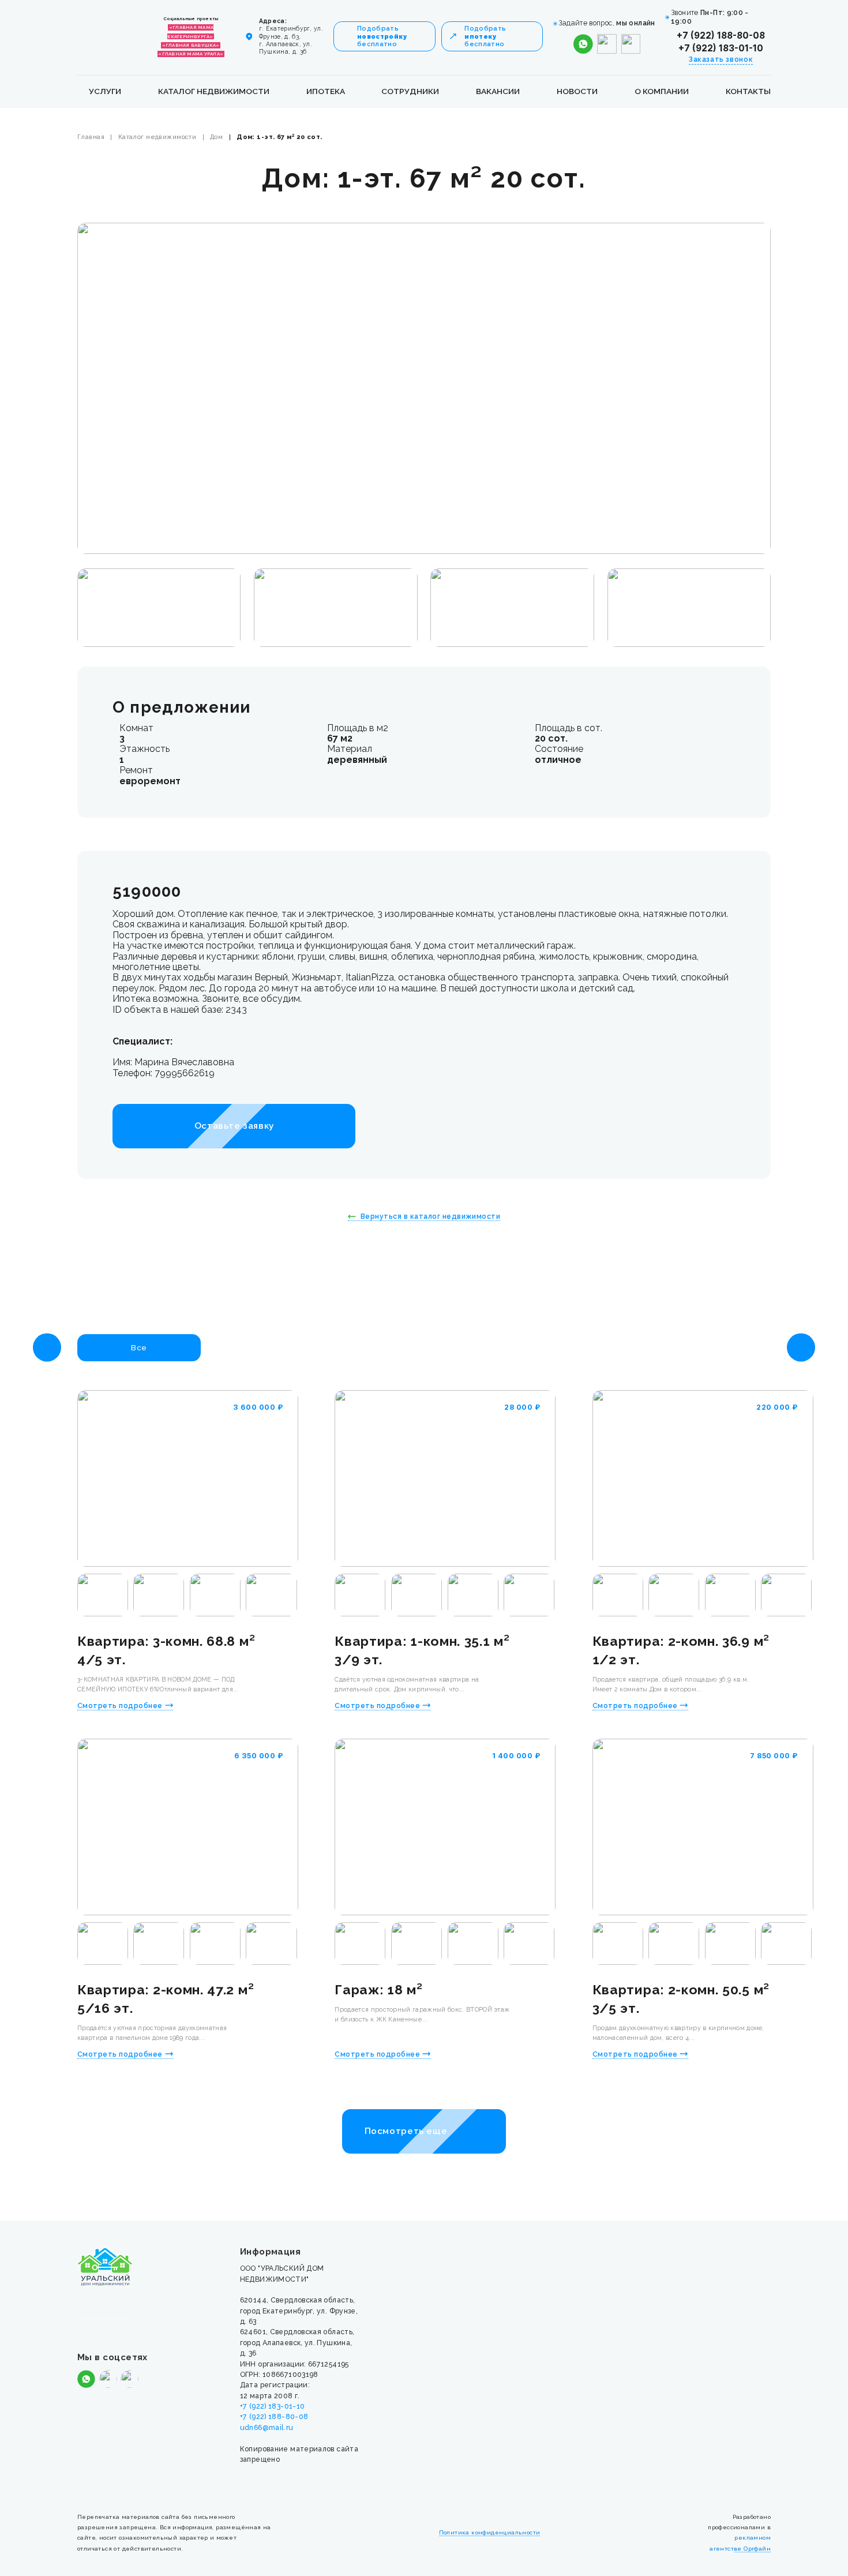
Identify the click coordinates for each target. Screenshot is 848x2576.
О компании (662, 91)
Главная (91, 137)
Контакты (748, 91)
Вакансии (498, 91)
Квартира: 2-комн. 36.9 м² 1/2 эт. (681, 1650)
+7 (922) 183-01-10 (721, 48)
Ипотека (326, 91)
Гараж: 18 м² (378, 1989)
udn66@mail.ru (267, 2427)
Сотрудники (410, 91)
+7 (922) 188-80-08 (721, 35)
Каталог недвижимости (214, 91)
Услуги (105, 91)
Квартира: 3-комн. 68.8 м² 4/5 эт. (166, 1650)
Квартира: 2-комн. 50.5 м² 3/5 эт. (681, 1999)
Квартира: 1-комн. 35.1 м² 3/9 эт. (422, 1650)
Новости (577, 91)
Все (139, 1347)
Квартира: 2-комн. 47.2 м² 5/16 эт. (166, 1999)
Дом (216, 137)
